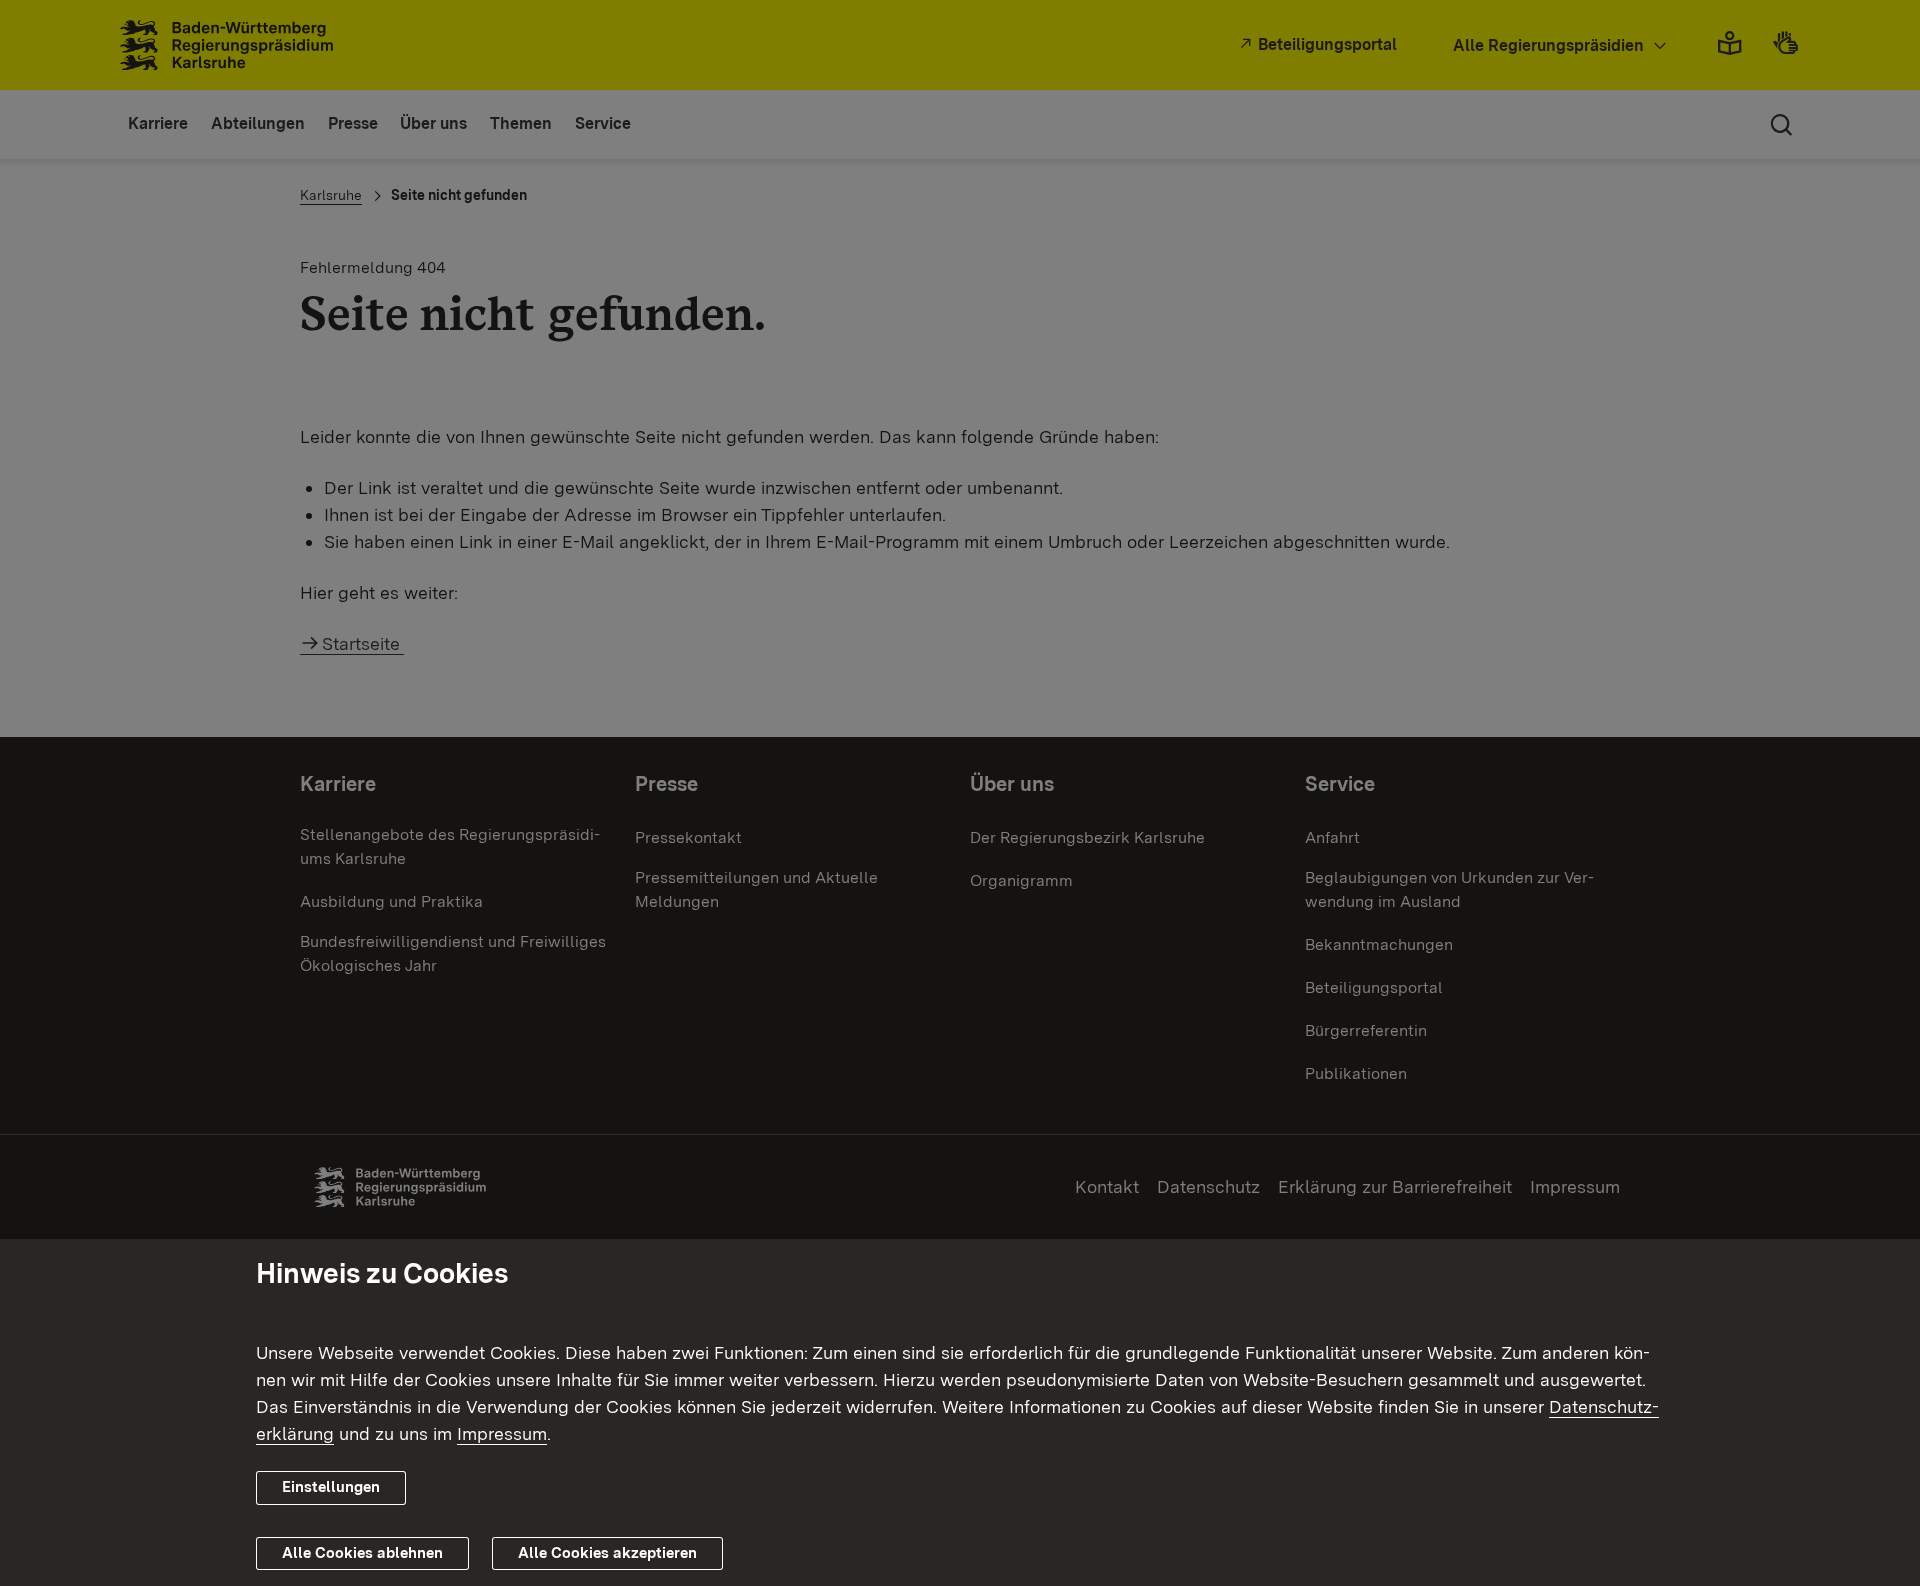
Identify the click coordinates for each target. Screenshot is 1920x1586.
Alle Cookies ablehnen (362, 1553)
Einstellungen (331, 1487)
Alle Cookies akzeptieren (607, 1553)
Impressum (502, 1433)
